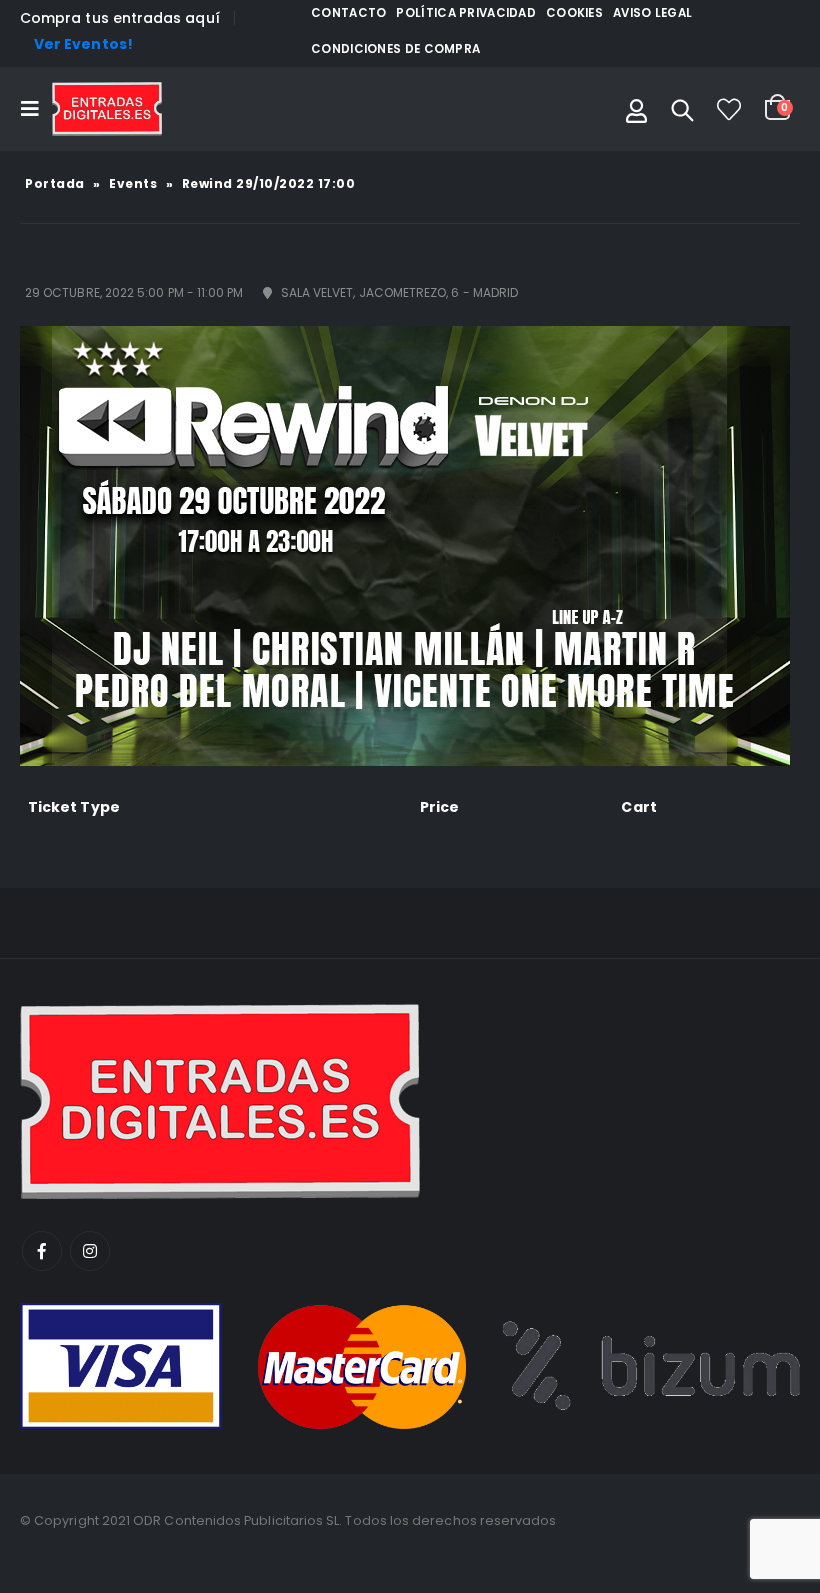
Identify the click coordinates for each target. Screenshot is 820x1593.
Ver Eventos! (83, 44)
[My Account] (636, 109)
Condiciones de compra (395, 49)
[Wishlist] (729, 109)
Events (133, 183)
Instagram (90, 1251)
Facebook (42, 1251)
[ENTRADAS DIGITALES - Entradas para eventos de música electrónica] (107, 109)
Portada (55, 183)
